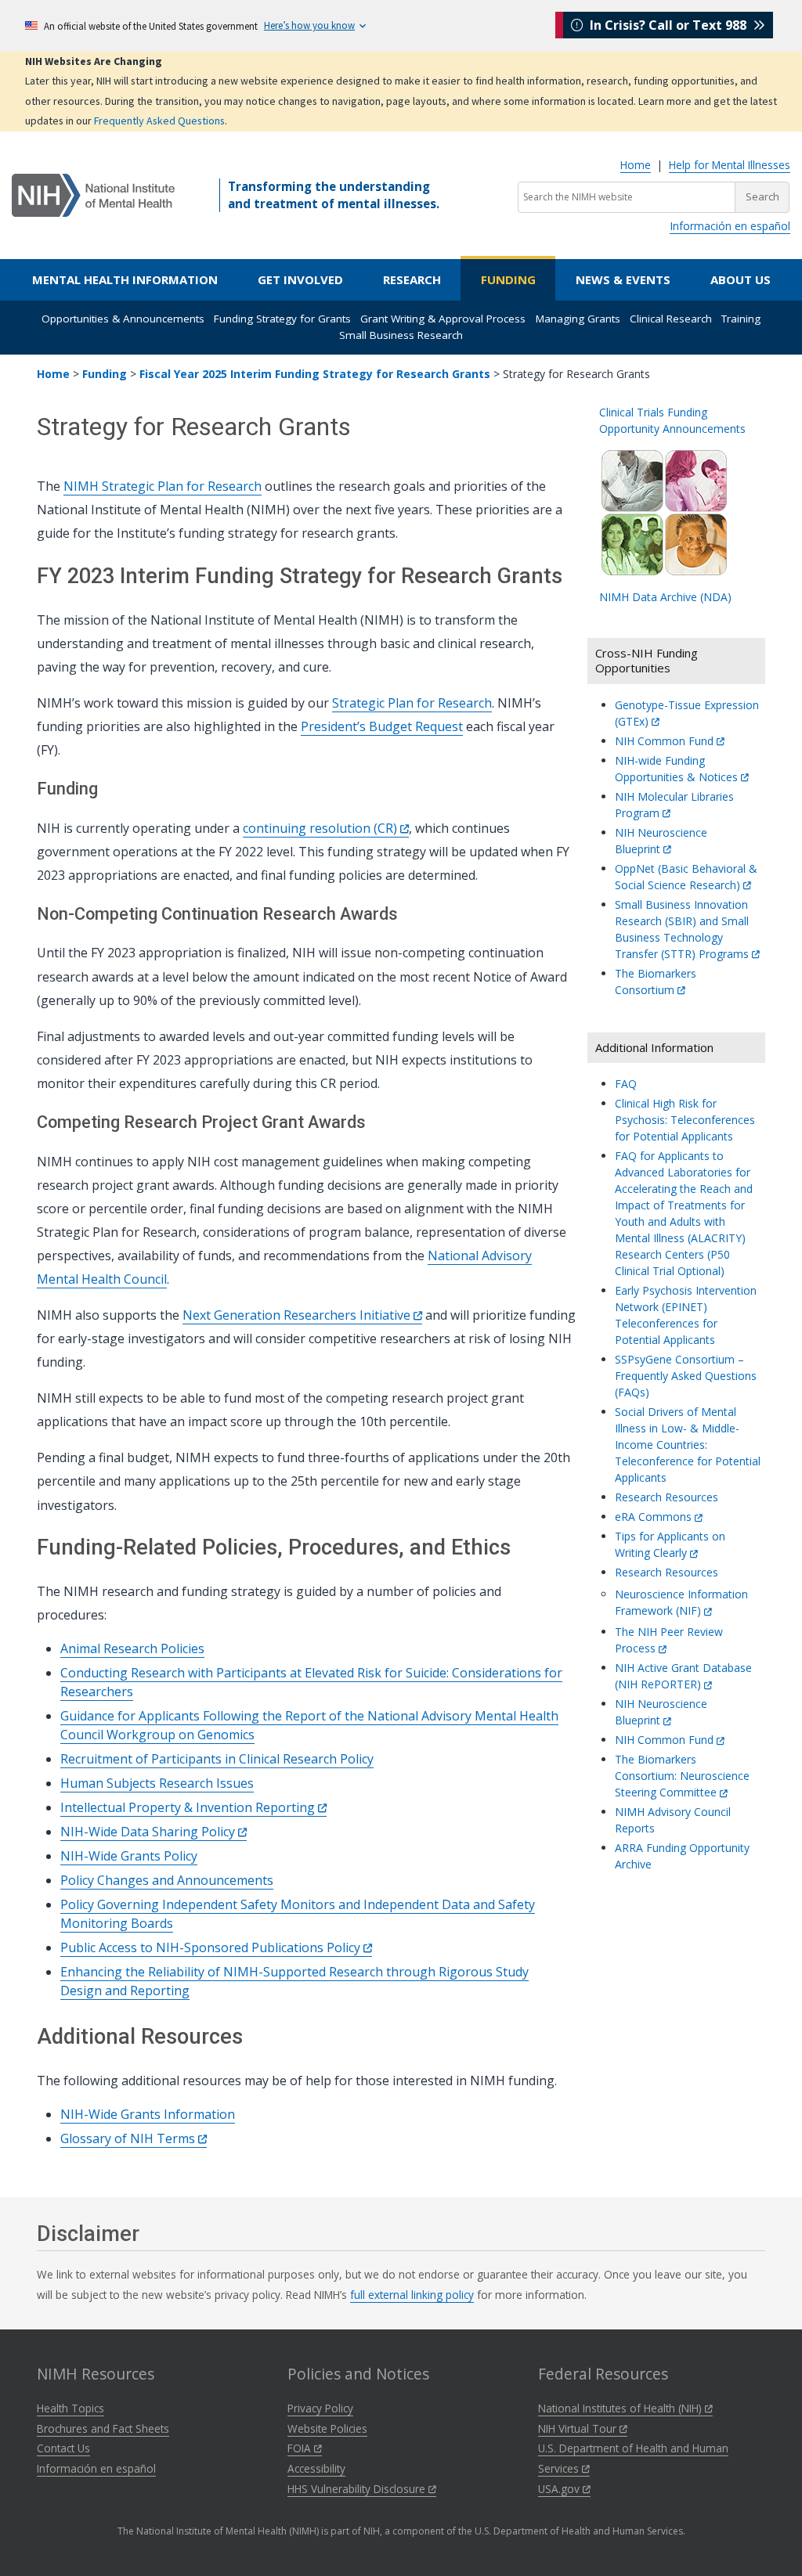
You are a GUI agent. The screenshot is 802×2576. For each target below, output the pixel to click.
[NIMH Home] (93, 194)
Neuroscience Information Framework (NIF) (681, 1602)
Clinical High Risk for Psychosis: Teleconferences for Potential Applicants (685, 1120)
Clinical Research (671, 319)
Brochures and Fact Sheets (103, 2428)
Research (412, 279)
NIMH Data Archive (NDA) (665, 597)
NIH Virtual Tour (579, 2428)
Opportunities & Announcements (123, 319)
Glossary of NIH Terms (129, 2138)
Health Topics (70, 2408)
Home (636, 165)
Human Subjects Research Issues (157, 1783)
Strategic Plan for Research (412, 703)
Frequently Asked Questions (159, 121)
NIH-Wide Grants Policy (129, 1856)
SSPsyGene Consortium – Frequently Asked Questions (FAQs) (686, 1376)
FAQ (626, 1084)
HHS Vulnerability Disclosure (358, 2489)
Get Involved (300, 279)
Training (741, 319)
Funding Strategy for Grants (282, 319)
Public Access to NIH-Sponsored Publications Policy (212, 1947)
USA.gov (560, 2489)
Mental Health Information (125, 279)
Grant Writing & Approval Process (443, 319)
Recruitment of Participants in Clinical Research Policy (217, 1759)
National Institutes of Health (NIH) (621, 2408)
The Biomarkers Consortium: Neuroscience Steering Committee (682, 1776)
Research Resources (667, 1497)
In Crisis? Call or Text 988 (668, 25)
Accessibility (316, 2468)
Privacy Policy (320, 2408)
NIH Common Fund (666, 741)
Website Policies (327, 2428)
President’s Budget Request (382, 726)
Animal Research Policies (132, 1648)
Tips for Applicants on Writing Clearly (670, 1544)
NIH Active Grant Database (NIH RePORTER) (683, 1676)
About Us (741, 279)
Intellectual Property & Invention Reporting (189, 1807)
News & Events (623, 279)
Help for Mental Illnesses (730, 165)
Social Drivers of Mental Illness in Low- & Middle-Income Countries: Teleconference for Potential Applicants (688, 1445)
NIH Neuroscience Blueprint (661, 1712)
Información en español (730, 226)
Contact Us (63, 2448)
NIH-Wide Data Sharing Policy (149, 1832)
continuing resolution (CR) (322, 828)
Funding (508, 279)
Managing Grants (578, 319)
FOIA (301, 2448)
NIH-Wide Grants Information (148, 2114)
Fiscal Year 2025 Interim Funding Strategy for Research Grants (315, 374)
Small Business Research (401, 335)
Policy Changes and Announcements (167, 1880)
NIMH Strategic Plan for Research (163, 486)
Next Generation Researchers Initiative (298, 1315)
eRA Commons (655, 1517)
